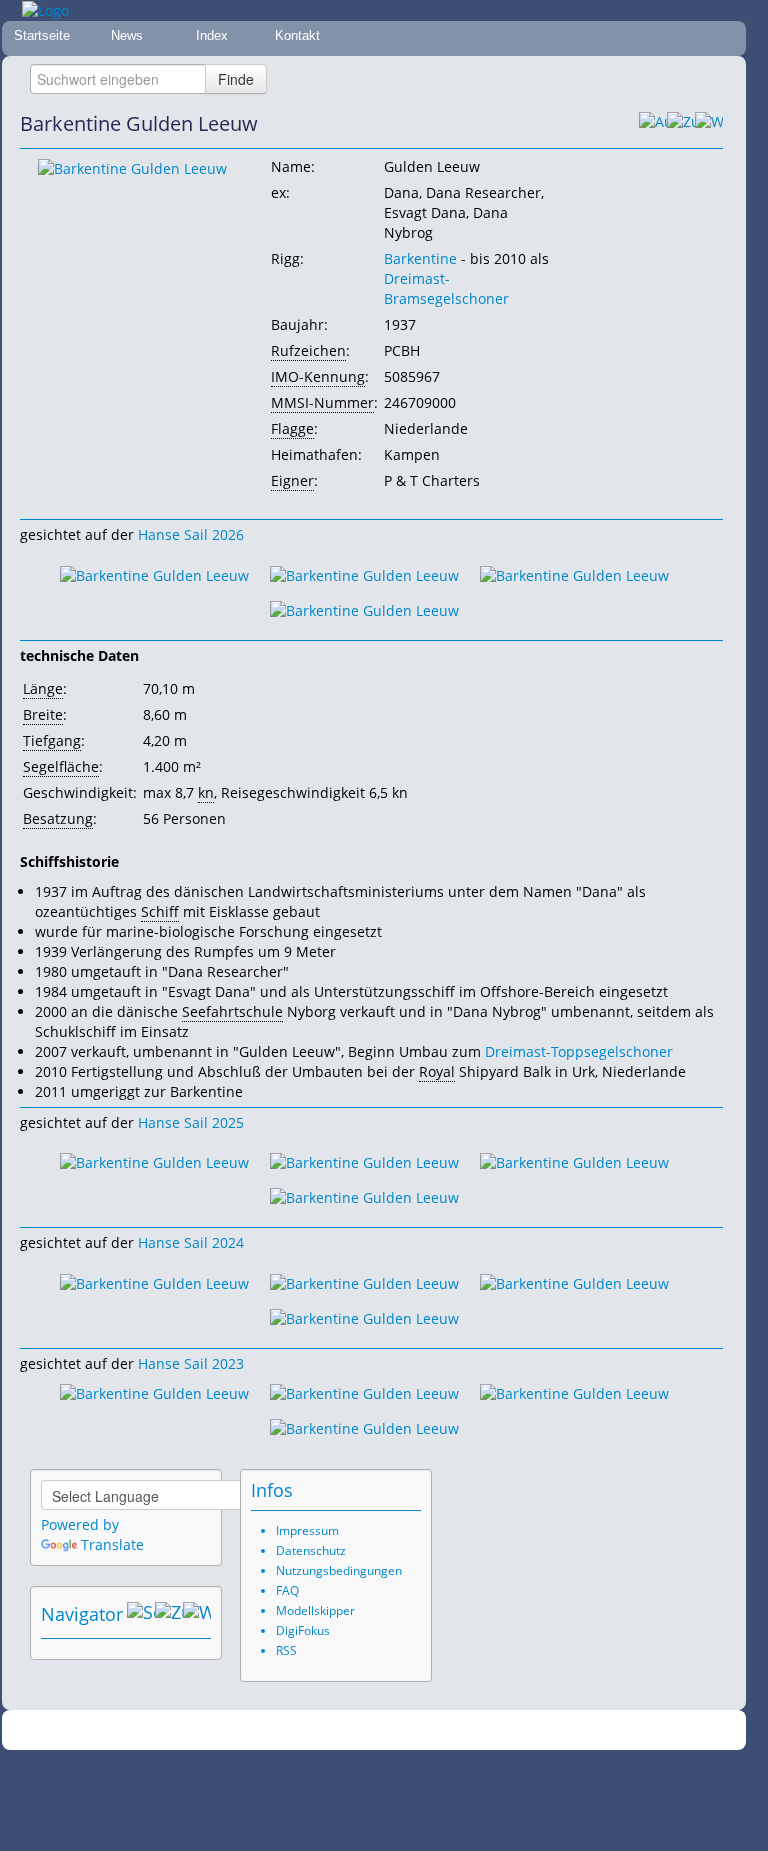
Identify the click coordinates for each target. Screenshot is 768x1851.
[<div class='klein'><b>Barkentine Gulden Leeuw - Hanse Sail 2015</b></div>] (132, 167)
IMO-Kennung (318, 376)
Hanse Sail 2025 (191, 1122)
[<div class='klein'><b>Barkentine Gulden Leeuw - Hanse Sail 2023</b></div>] (154, 1392)
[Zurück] (681, 124)
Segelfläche (61, 766)
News (127, 35)
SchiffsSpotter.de (398, 1730)
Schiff (160, 911)
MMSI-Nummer (322, 402)
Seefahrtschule (232, 1011)
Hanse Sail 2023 (191, 1363)
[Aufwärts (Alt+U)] (653, 124)
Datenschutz (311, 1550)
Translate (112, 1544)
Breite (43, 714)
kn (206, 792)
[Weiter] (709, 124)
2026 (333, 1730)
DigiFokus (303, 1630)
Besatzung (58, 818)
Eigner (292, 480)
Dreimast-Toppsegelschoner (579, 1051)
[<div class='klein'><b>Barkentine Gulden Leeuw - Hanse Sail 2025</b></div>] (154, 1161)
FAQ (287, 1590)
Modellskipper (315, 1610)
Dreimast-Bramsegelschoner (446, 288)
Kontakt (297, 35)
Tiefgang (52, 740)
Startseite (42, 35)
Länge (43, 688)
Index (212, 35)
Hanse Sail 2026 (191, 534)
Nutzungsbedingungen (339, 1570)
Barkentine (420, 258)
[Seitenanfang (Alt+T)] (141, 1614)
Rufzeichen (308, 350)
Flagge (292, 428)
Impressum (307, 1530)
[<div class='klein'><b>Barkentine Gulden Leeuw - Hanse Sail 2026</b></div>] (154, 573)
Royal (437, 1071)
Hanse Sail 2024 (191, 1242)
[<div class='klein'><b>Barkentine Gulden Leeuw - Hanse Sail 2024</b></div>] (154, 1281)
